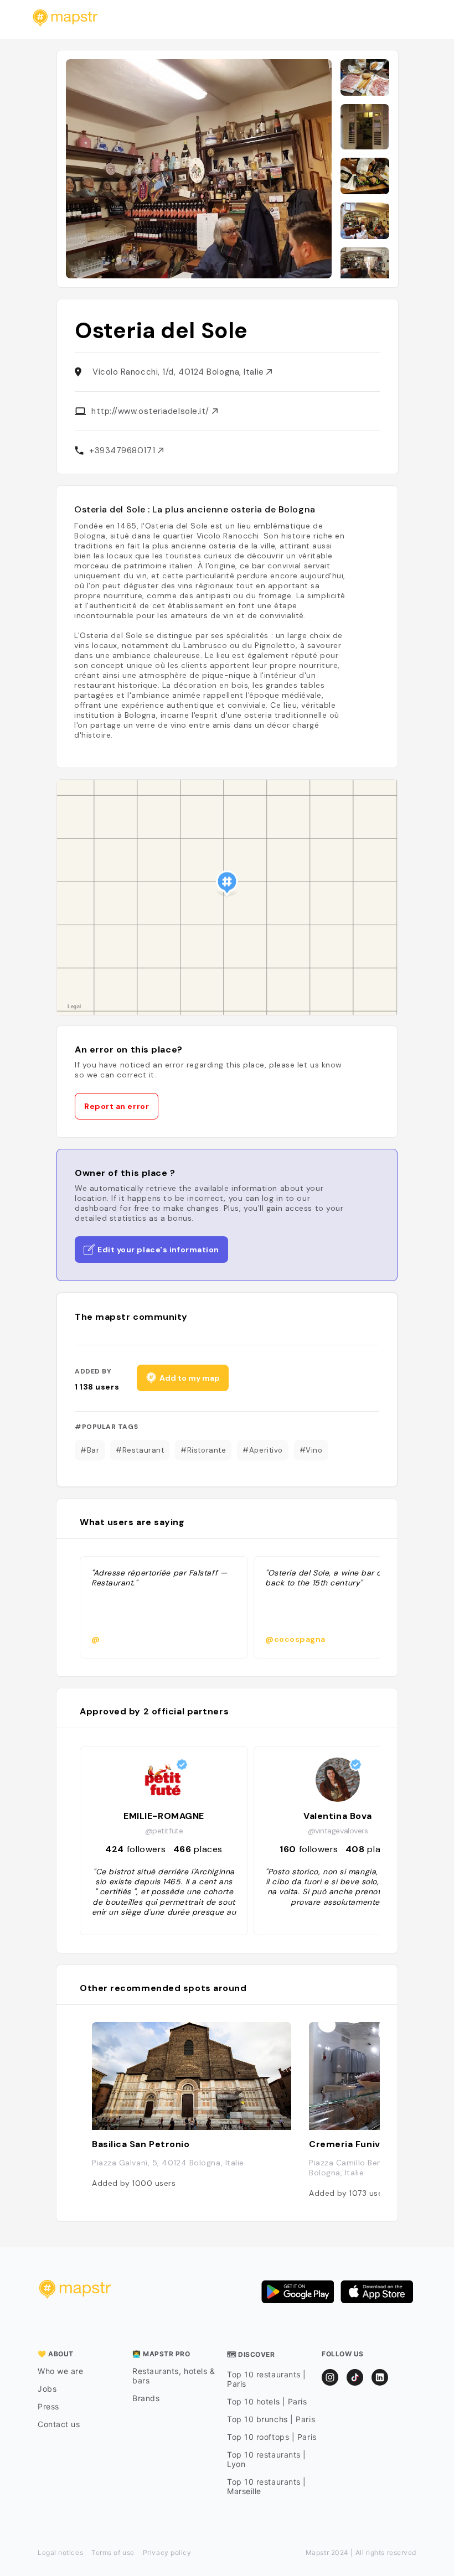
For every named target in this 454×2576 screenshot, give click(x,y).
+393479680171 (123, 450)
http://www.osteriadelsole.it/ (152, 411)
